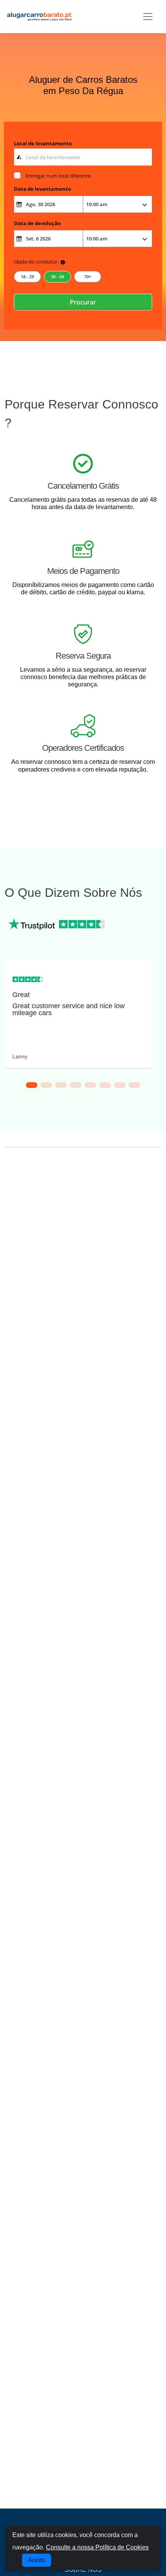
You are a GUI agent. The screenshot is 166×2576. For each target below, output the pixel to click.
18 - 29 (27, 277)
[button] (32, 1085)
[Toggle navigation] (148, 17)
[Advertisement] (83, 1256)
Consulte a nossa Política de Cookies (97, 2547)
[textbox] (83, 157)
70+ (88, 277)
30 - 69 (58, 277)
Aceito (36, 2560)
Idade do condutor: (36, 262)
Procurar (83, 302)
